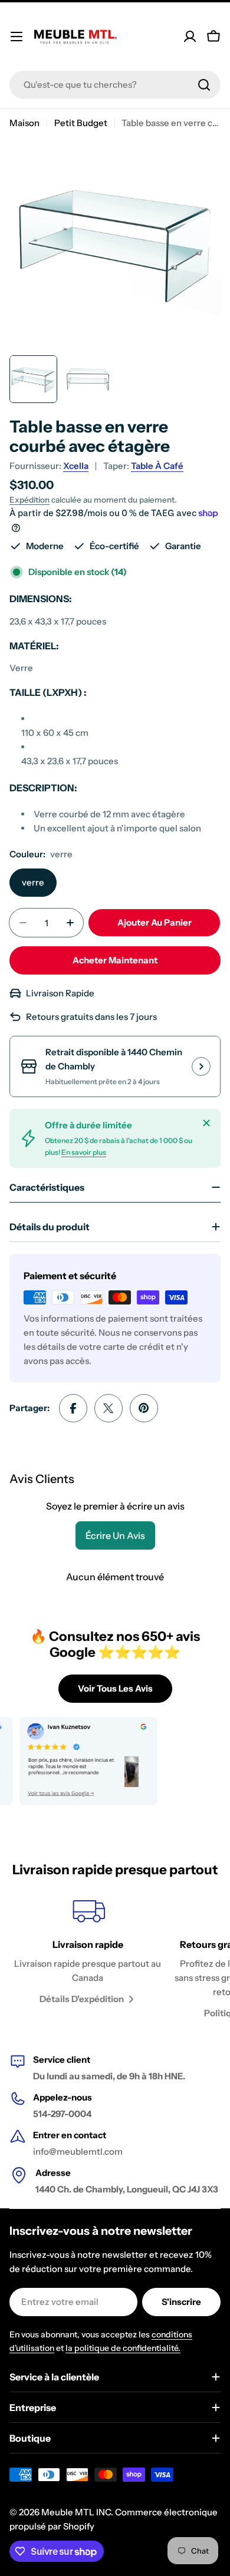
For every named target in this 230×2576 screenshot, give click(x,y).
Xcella (76, 466)
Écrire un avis (115, 1535)
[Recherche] (204, 85)
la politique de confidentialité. (123, 2348)
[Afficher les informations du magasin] (201, 1066)
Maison (24, 123)
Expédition (29, 500)
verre (33, 882)
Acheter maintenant (115, 960)
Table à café (157, 466)
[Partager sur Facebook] (73, 1408)
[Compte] (190, 37)
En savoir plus (84, 1152)
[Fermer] (206, 1123)
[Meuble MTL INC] (75, 1761)
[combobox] (115, 85)
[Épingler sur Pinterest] (144, 1408)
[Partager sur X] (109, 1408)
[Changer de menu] (17, 37)
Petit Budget (81, 123)
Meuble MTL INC (76, 2512)
